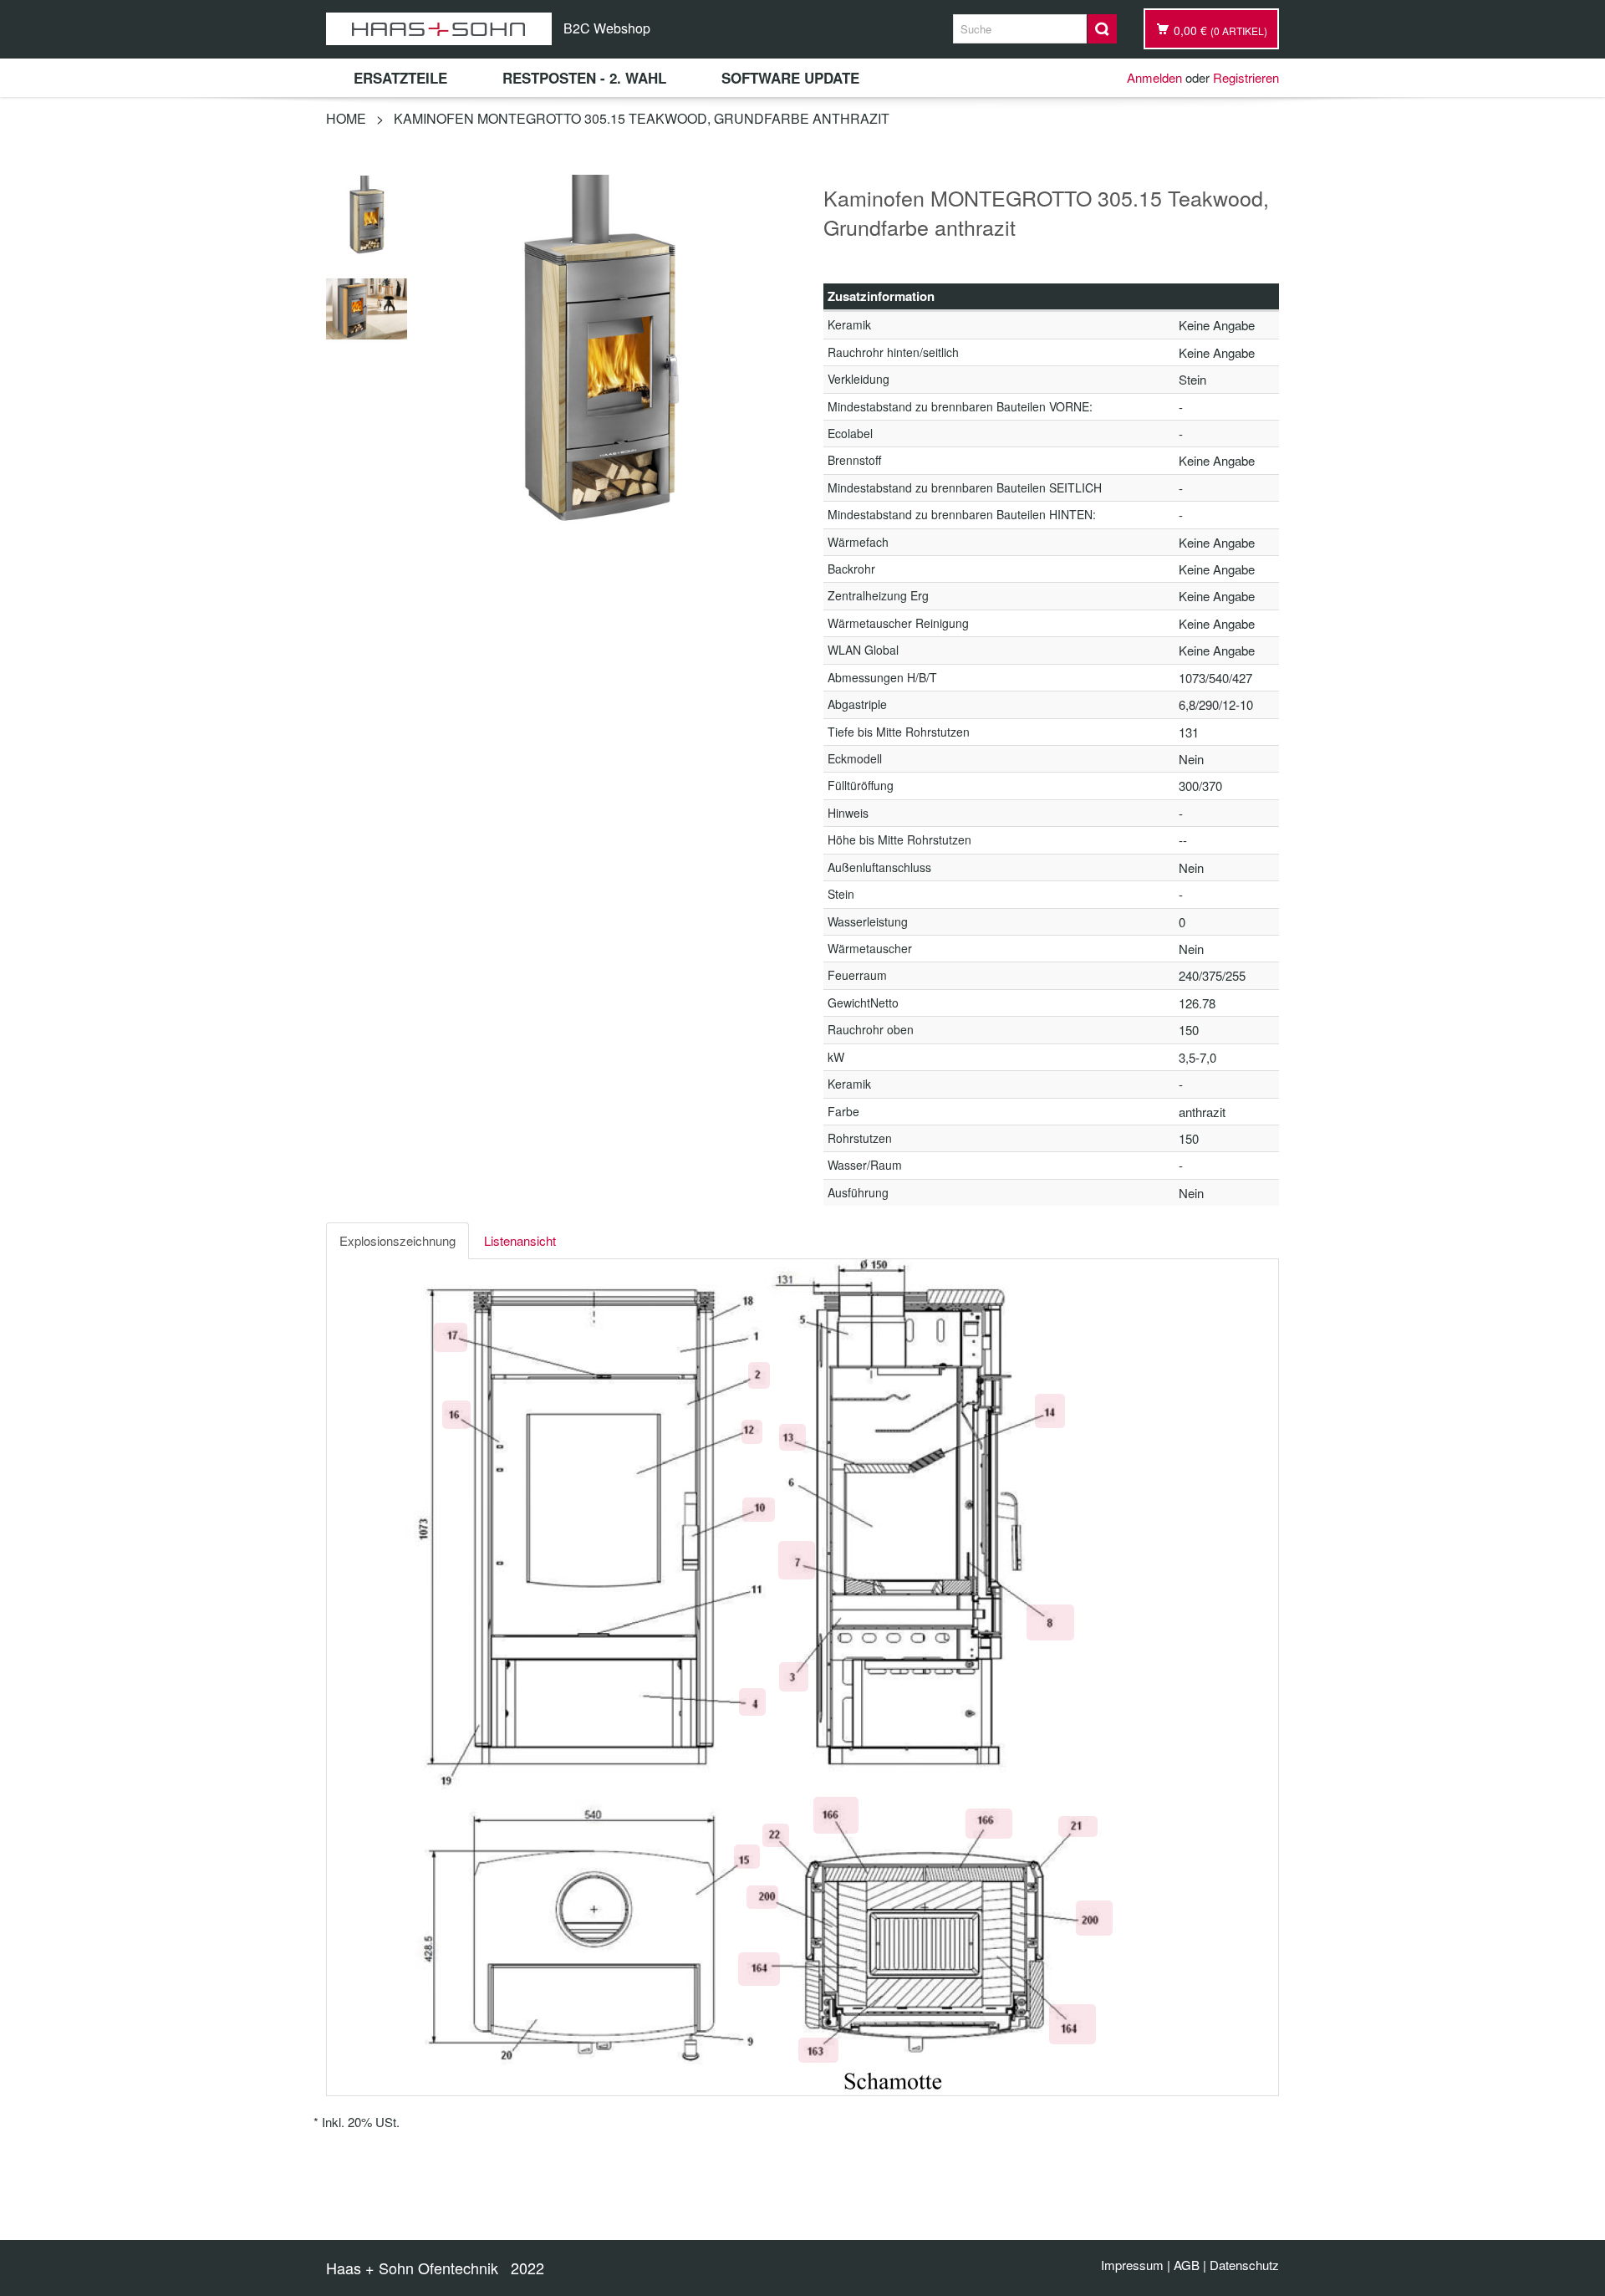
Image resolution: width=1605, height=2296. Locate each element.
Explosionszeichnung (397, 1240)
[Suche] (1102, 29)
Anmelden (1154, 77)
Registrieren (1246, 77)
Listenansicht (520, 1240)
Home (346, 118)
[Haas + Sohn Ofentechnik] (439, 29)
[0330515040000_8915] (367, 214)
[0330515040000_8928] (367, 306)
